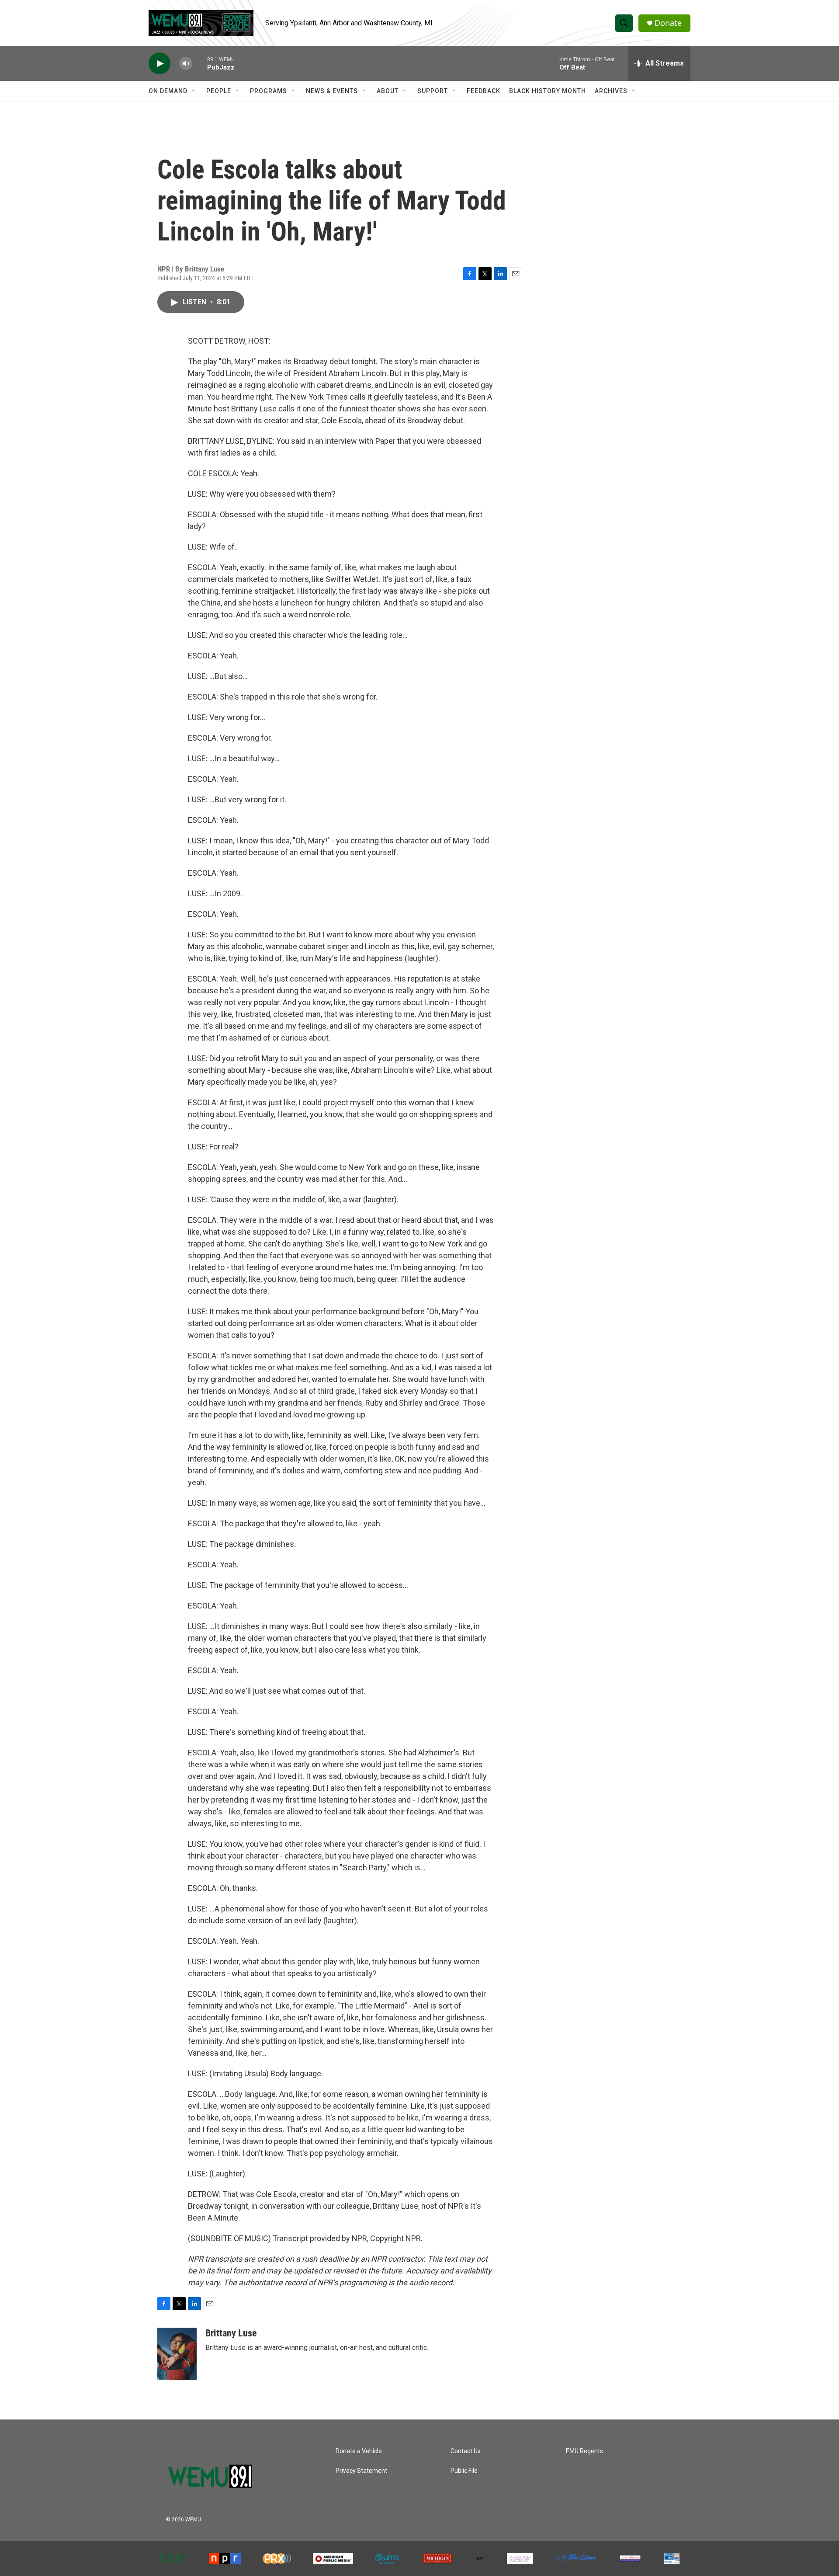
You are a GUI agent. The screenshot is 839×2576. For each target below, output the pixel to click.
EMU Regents (584, 2451)
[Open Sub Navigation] (194, 91)
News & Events (332, 91)
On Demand (168, 91)
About (388, 91)
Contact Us (466, 2451)
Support (433, 91)
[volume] (186, 64)
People (219, 91)
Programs (269, 91)
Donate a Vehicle (359, 2451)
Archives (611, 91)
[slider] (200, 63)
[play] (159, 64)
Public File (464, 2471)
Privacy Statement (361, 2471)
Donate (668, 23)
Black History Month (548, 91)
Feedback (484, 91)
